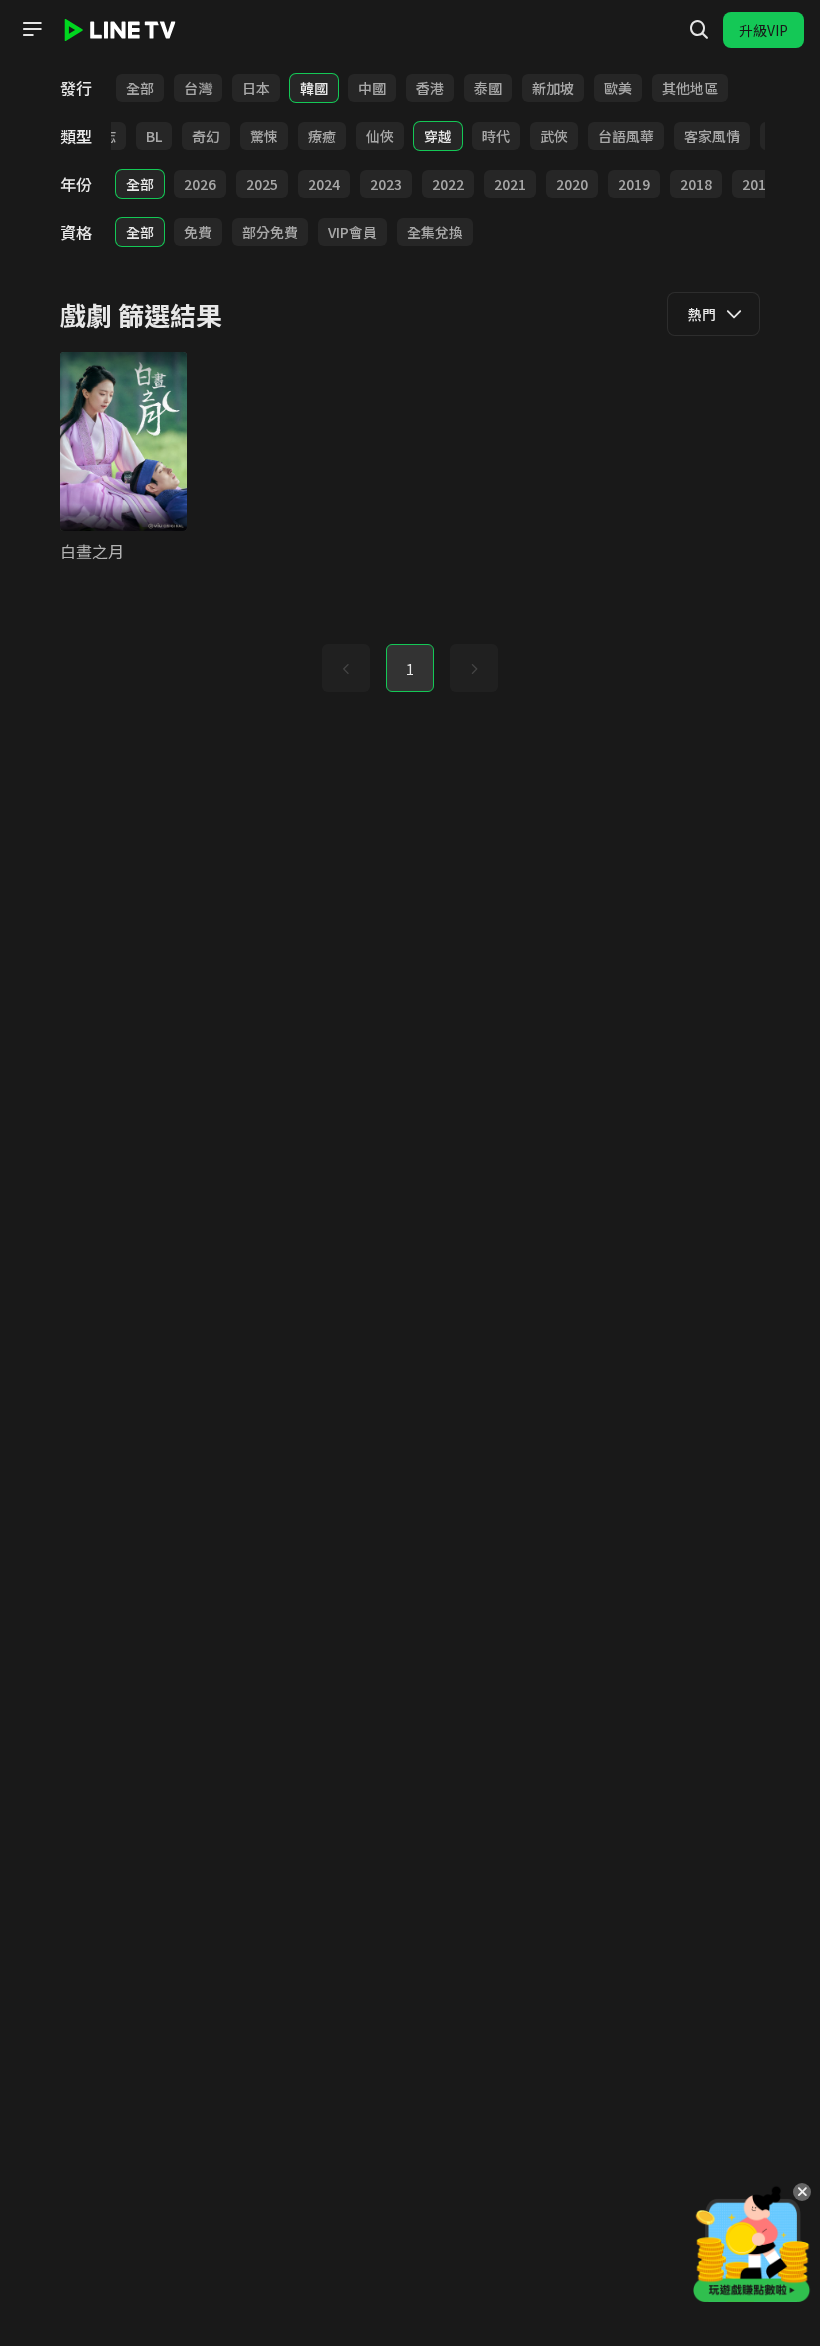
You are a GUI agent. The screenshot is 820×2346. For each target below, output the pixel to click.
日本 (256, 88)
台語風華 (626, 136)
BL (154, 136)
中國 (372, 88)
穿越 (438, 136)
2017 (758, 184)
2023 (386, 184)
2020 (572, 184)
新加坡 (553, 88)
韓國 (314, 88)
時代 (496, 136)
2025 (262, 184)
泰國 (488, 88)
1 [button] (410, 669)
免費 (198, 232)
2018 (696, 184)
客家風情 (712, 136)
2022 (448, 184)
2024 (324, 184)
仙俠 (380, 136)
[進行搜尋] (699, 30)
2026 (200, 184)
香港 (430, 88)
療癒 (322, 136)
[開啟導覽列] (32, 29)
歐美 (618, 88)
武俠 (554, 136)
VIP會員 (352, 232)
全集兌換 (435, 232)
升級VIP (763, 30)
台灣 (198, 88)
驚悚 (264, 136)
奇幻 (206, 136)
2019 (634, 184)
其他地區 (690, 88)
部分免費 (270, 232)
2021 (510, 184)
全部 (140, 88)
